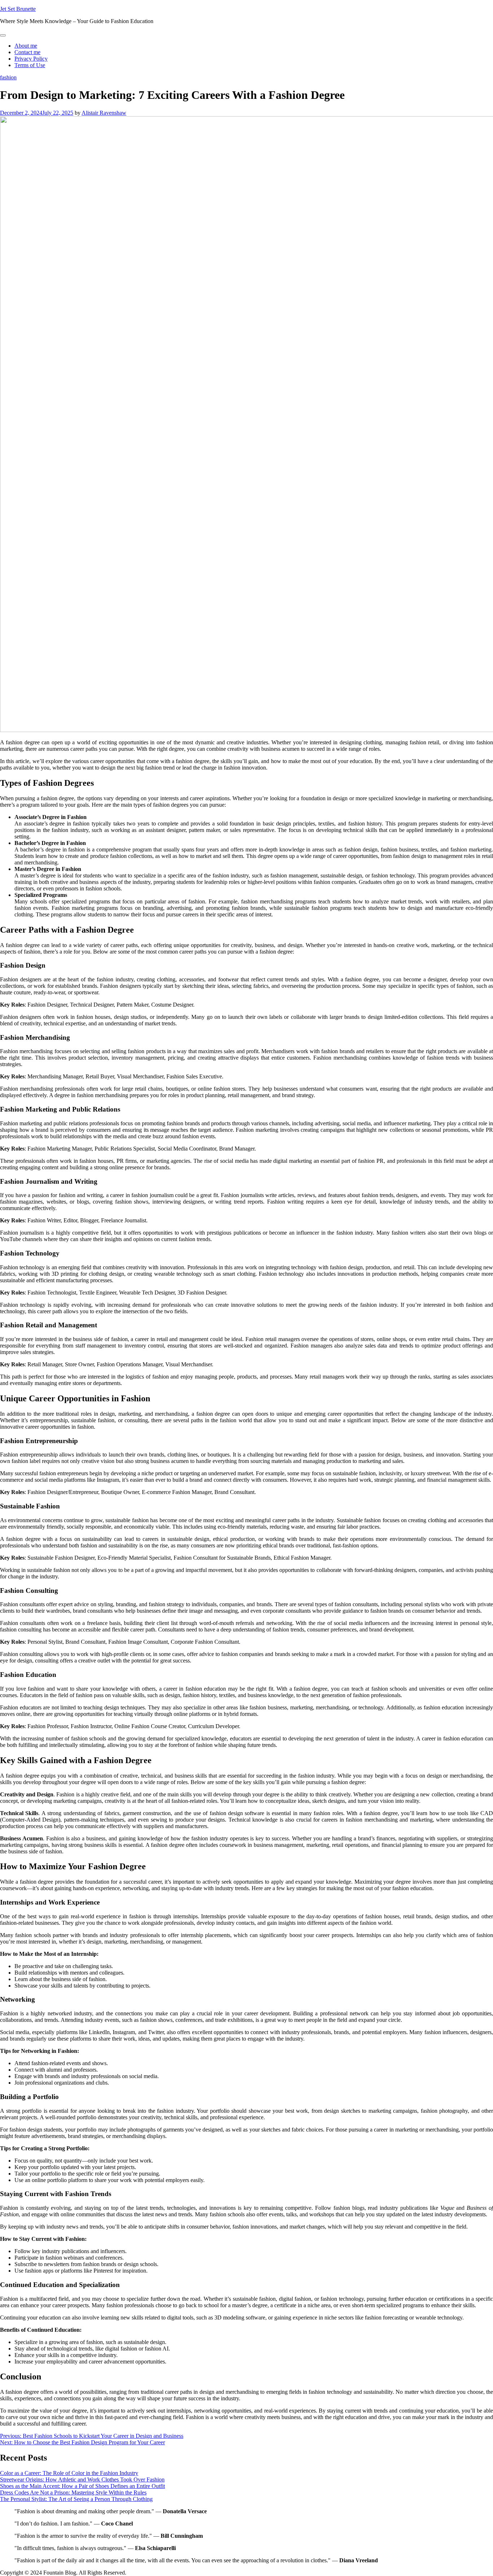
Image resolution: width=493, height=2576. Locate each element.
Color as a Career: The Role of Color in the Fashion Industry (69, 2473)
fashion (8, 77)
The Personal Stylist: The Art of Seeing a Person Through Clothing (76, 2499)
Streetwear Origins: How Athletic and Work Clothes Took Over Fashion (82, 2479)
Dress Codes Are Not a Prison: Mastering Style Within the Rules (73, 2492)
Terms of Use (30, 65)
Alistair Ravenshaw (104, 113)
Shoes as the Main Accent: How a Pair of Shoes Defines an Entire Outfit (82, 2486)
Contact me (27, 52)
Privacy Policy (31, 59)
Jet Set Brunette (18, 9)
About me (26, 46)
